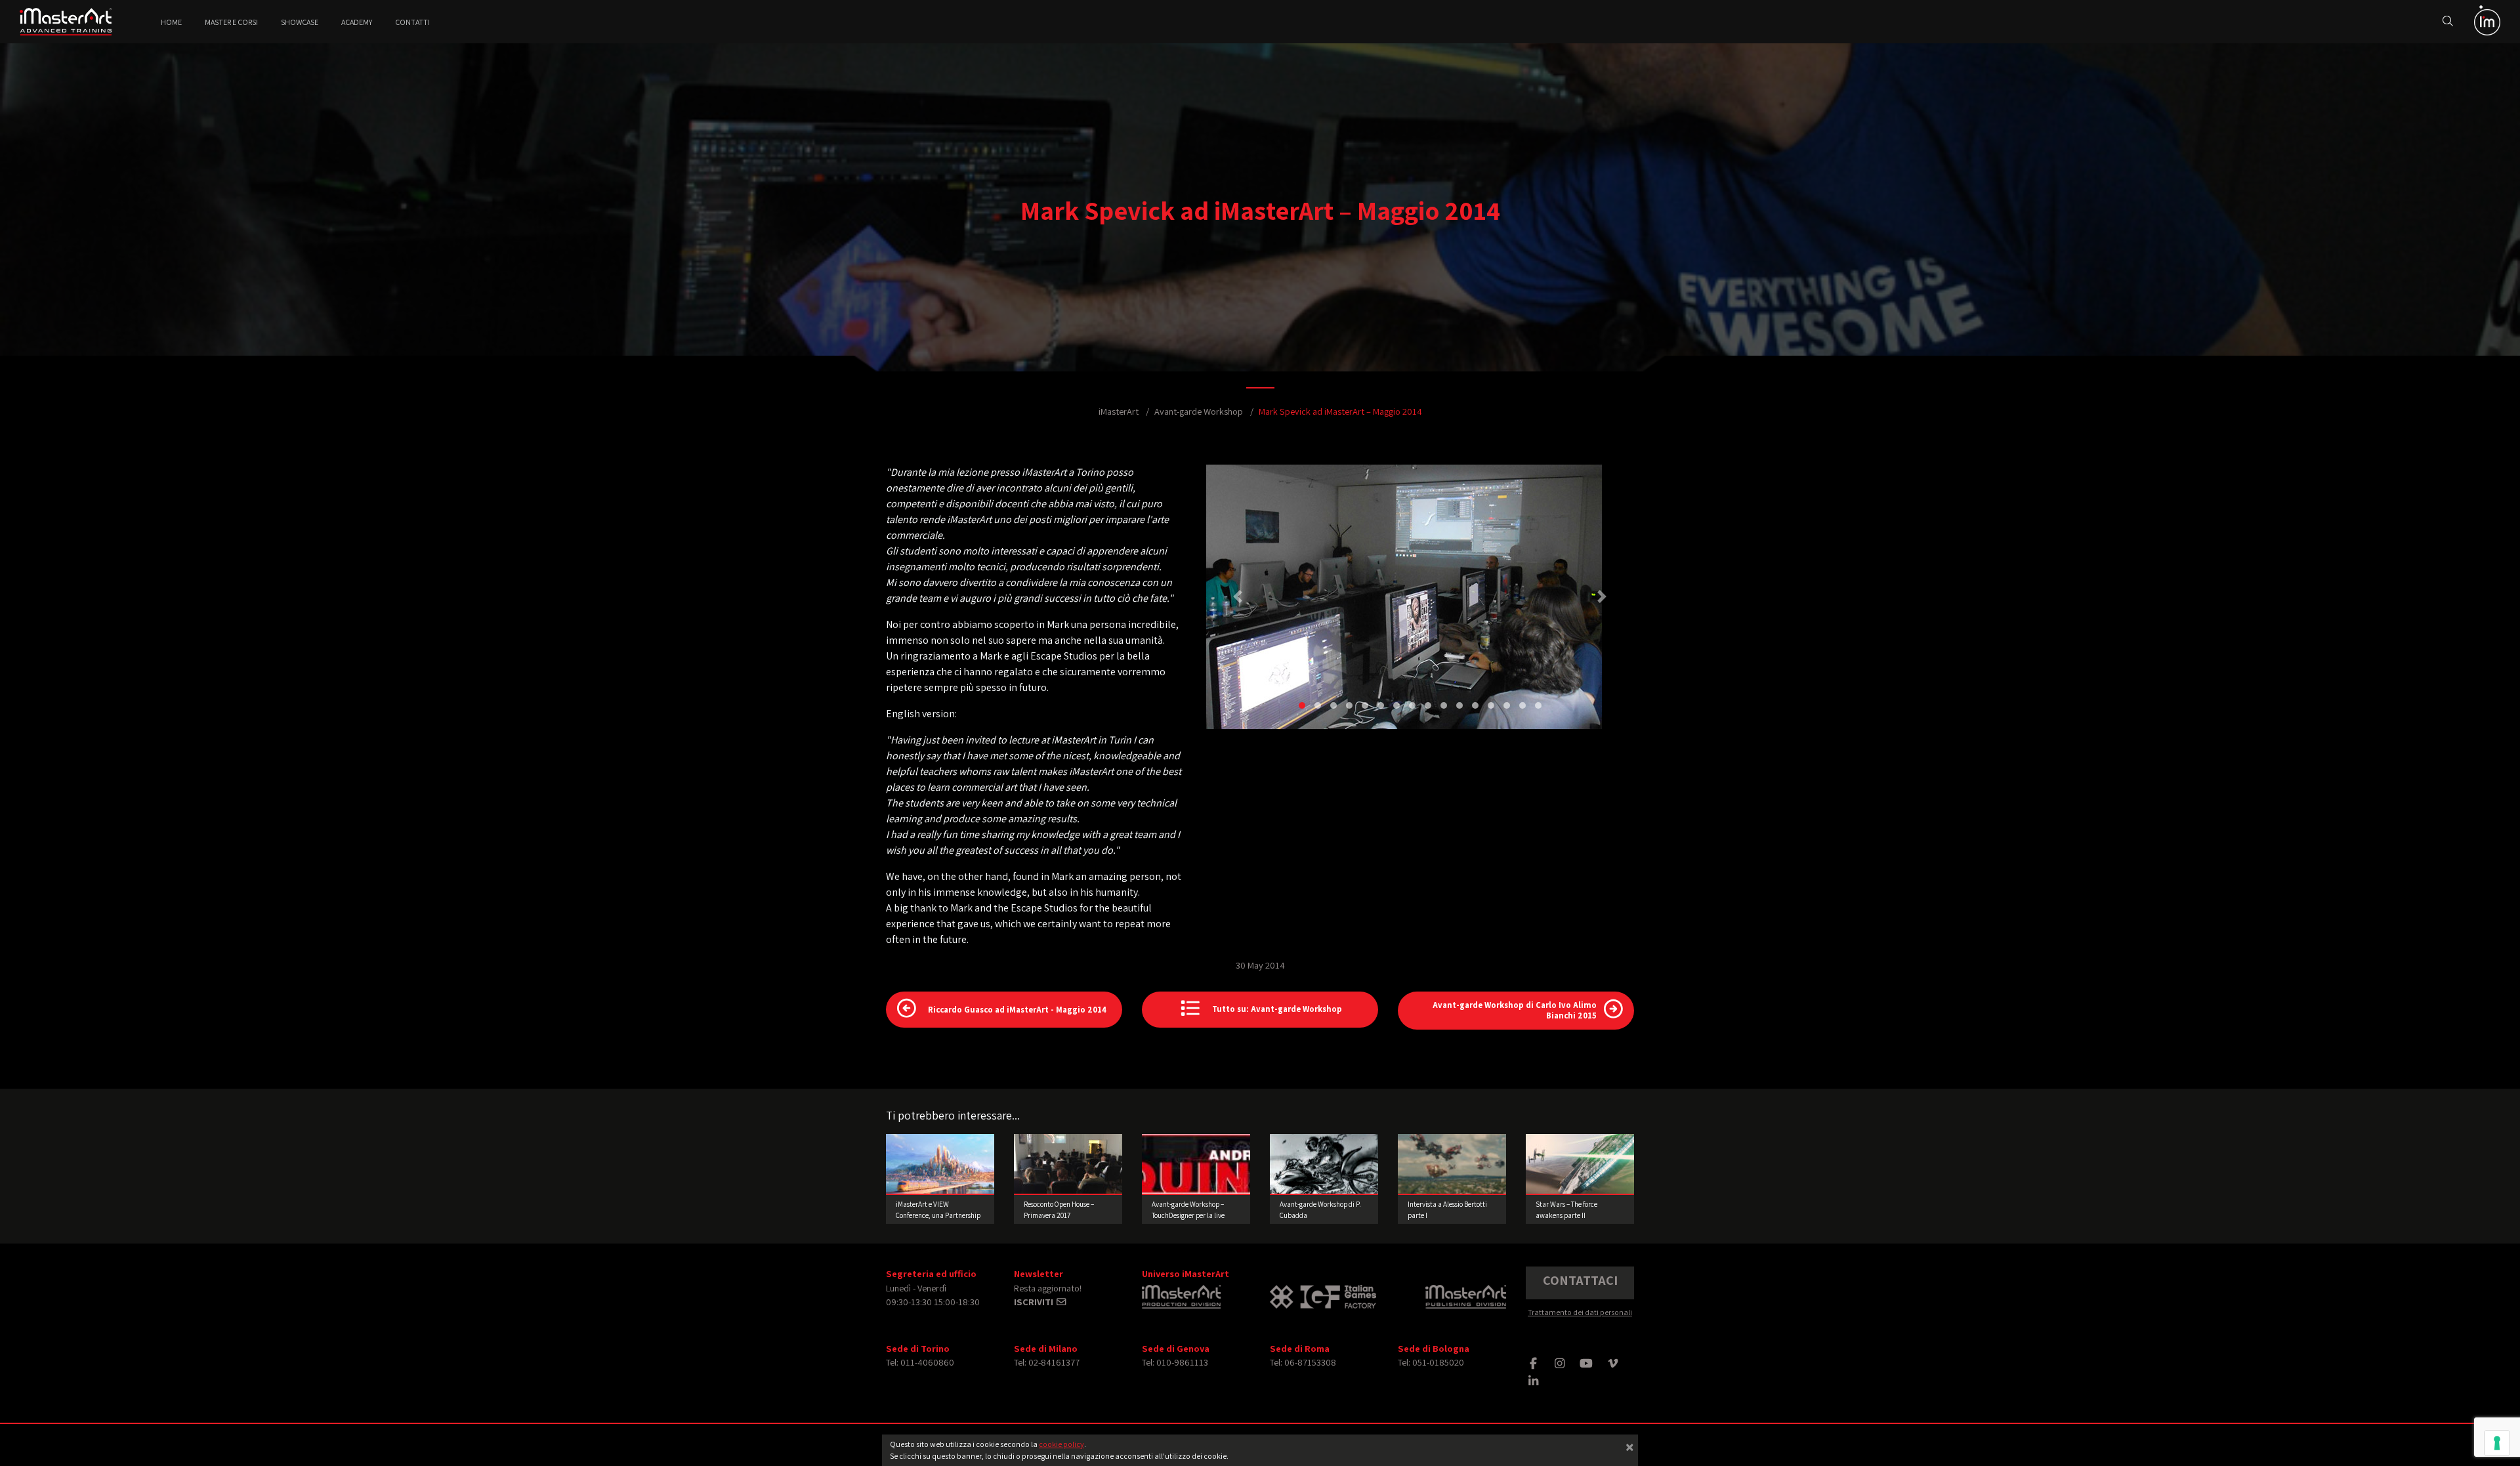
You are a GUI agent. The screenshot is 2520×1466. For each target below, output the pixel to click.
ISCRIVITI (1035, 1302)
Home (171, 22)
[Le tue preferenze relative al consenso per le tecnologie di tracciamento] (2497, 1443)
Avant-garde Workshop (1199, 411)
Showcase (300, 22)
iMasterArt (1119, 411)
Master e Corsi (231, 22)
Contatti (412, 22)
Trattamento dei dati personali (1580, 1312)
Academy (357, 22)
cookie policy (1061, 1444)
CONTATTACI (1580, 1280)
